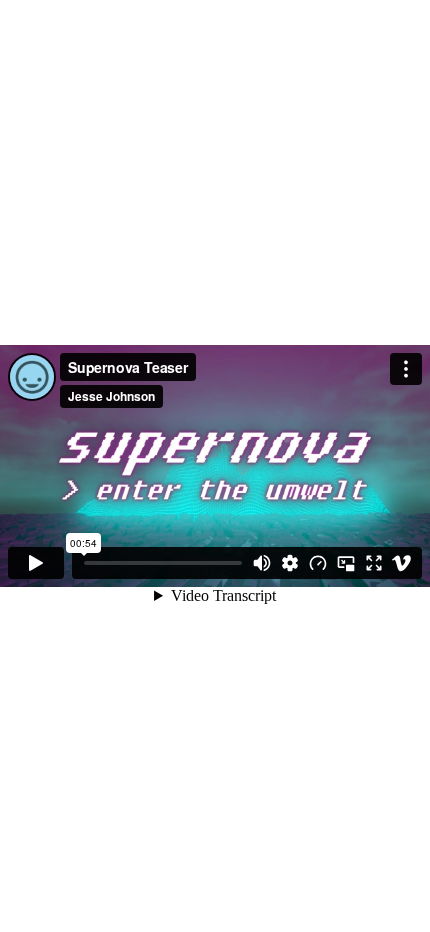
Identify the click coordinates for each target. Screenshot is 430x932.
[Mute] (262, 563)
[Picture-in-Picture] (346, 563)
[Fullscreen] (374, 563)
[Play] (36, 563)
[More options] (406, 369)
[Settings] (290, 563)
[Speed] (318, 563)
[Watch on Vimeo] (402, 563)
